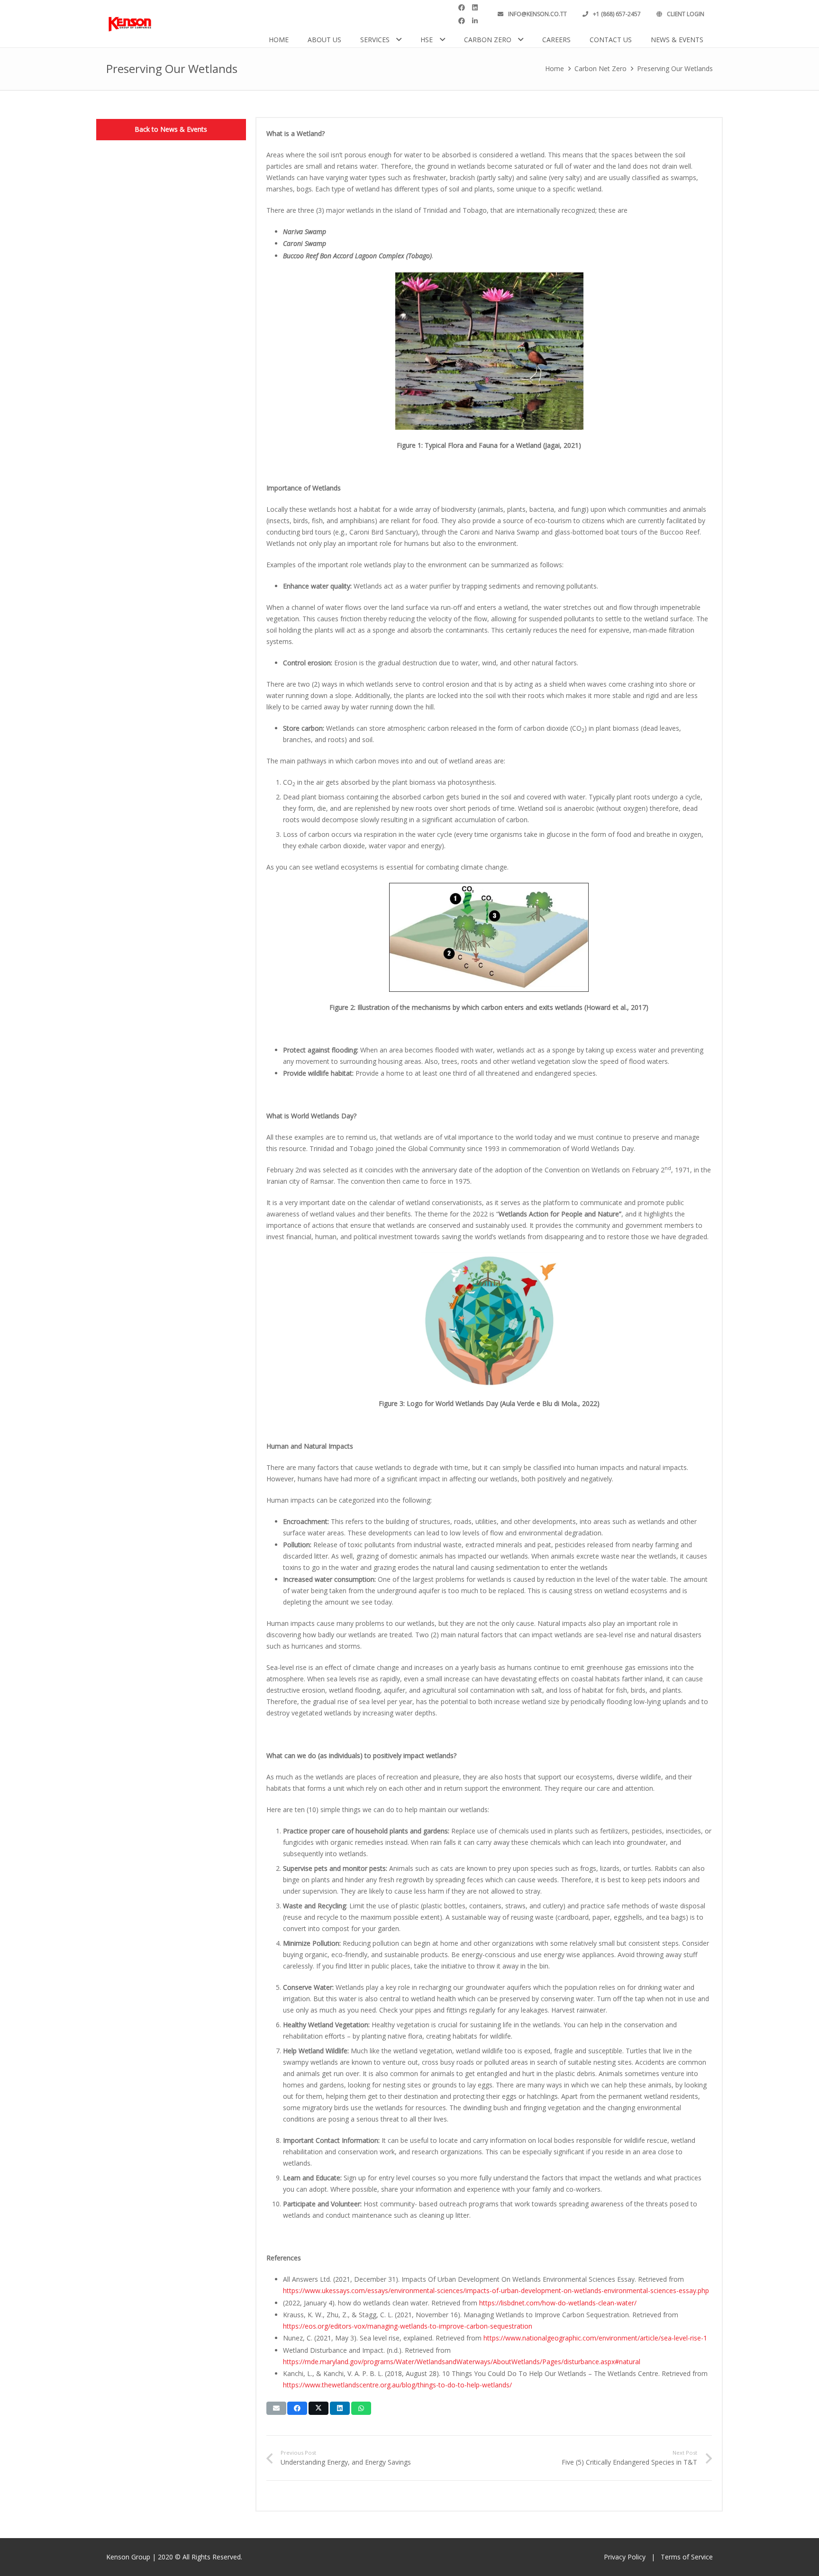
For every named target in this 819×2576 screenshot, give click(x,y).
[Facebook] (462, 14)
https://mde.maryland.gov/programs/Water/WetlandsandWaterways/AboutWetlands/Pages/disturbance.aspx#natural (462, 2362)
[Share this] (297, 2408)
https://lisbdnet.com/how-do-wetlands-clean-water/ (558, 2303)
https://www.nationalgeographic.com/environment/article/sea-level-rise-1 (595, 2338)
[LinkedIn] (475, 14)
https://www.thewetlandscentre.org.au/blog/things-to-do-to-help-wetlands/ (397, 2385)
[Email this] (276, 2408)
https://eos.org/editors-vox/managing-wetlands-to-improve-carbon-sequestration (408, 2326)
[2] (130, 24)
